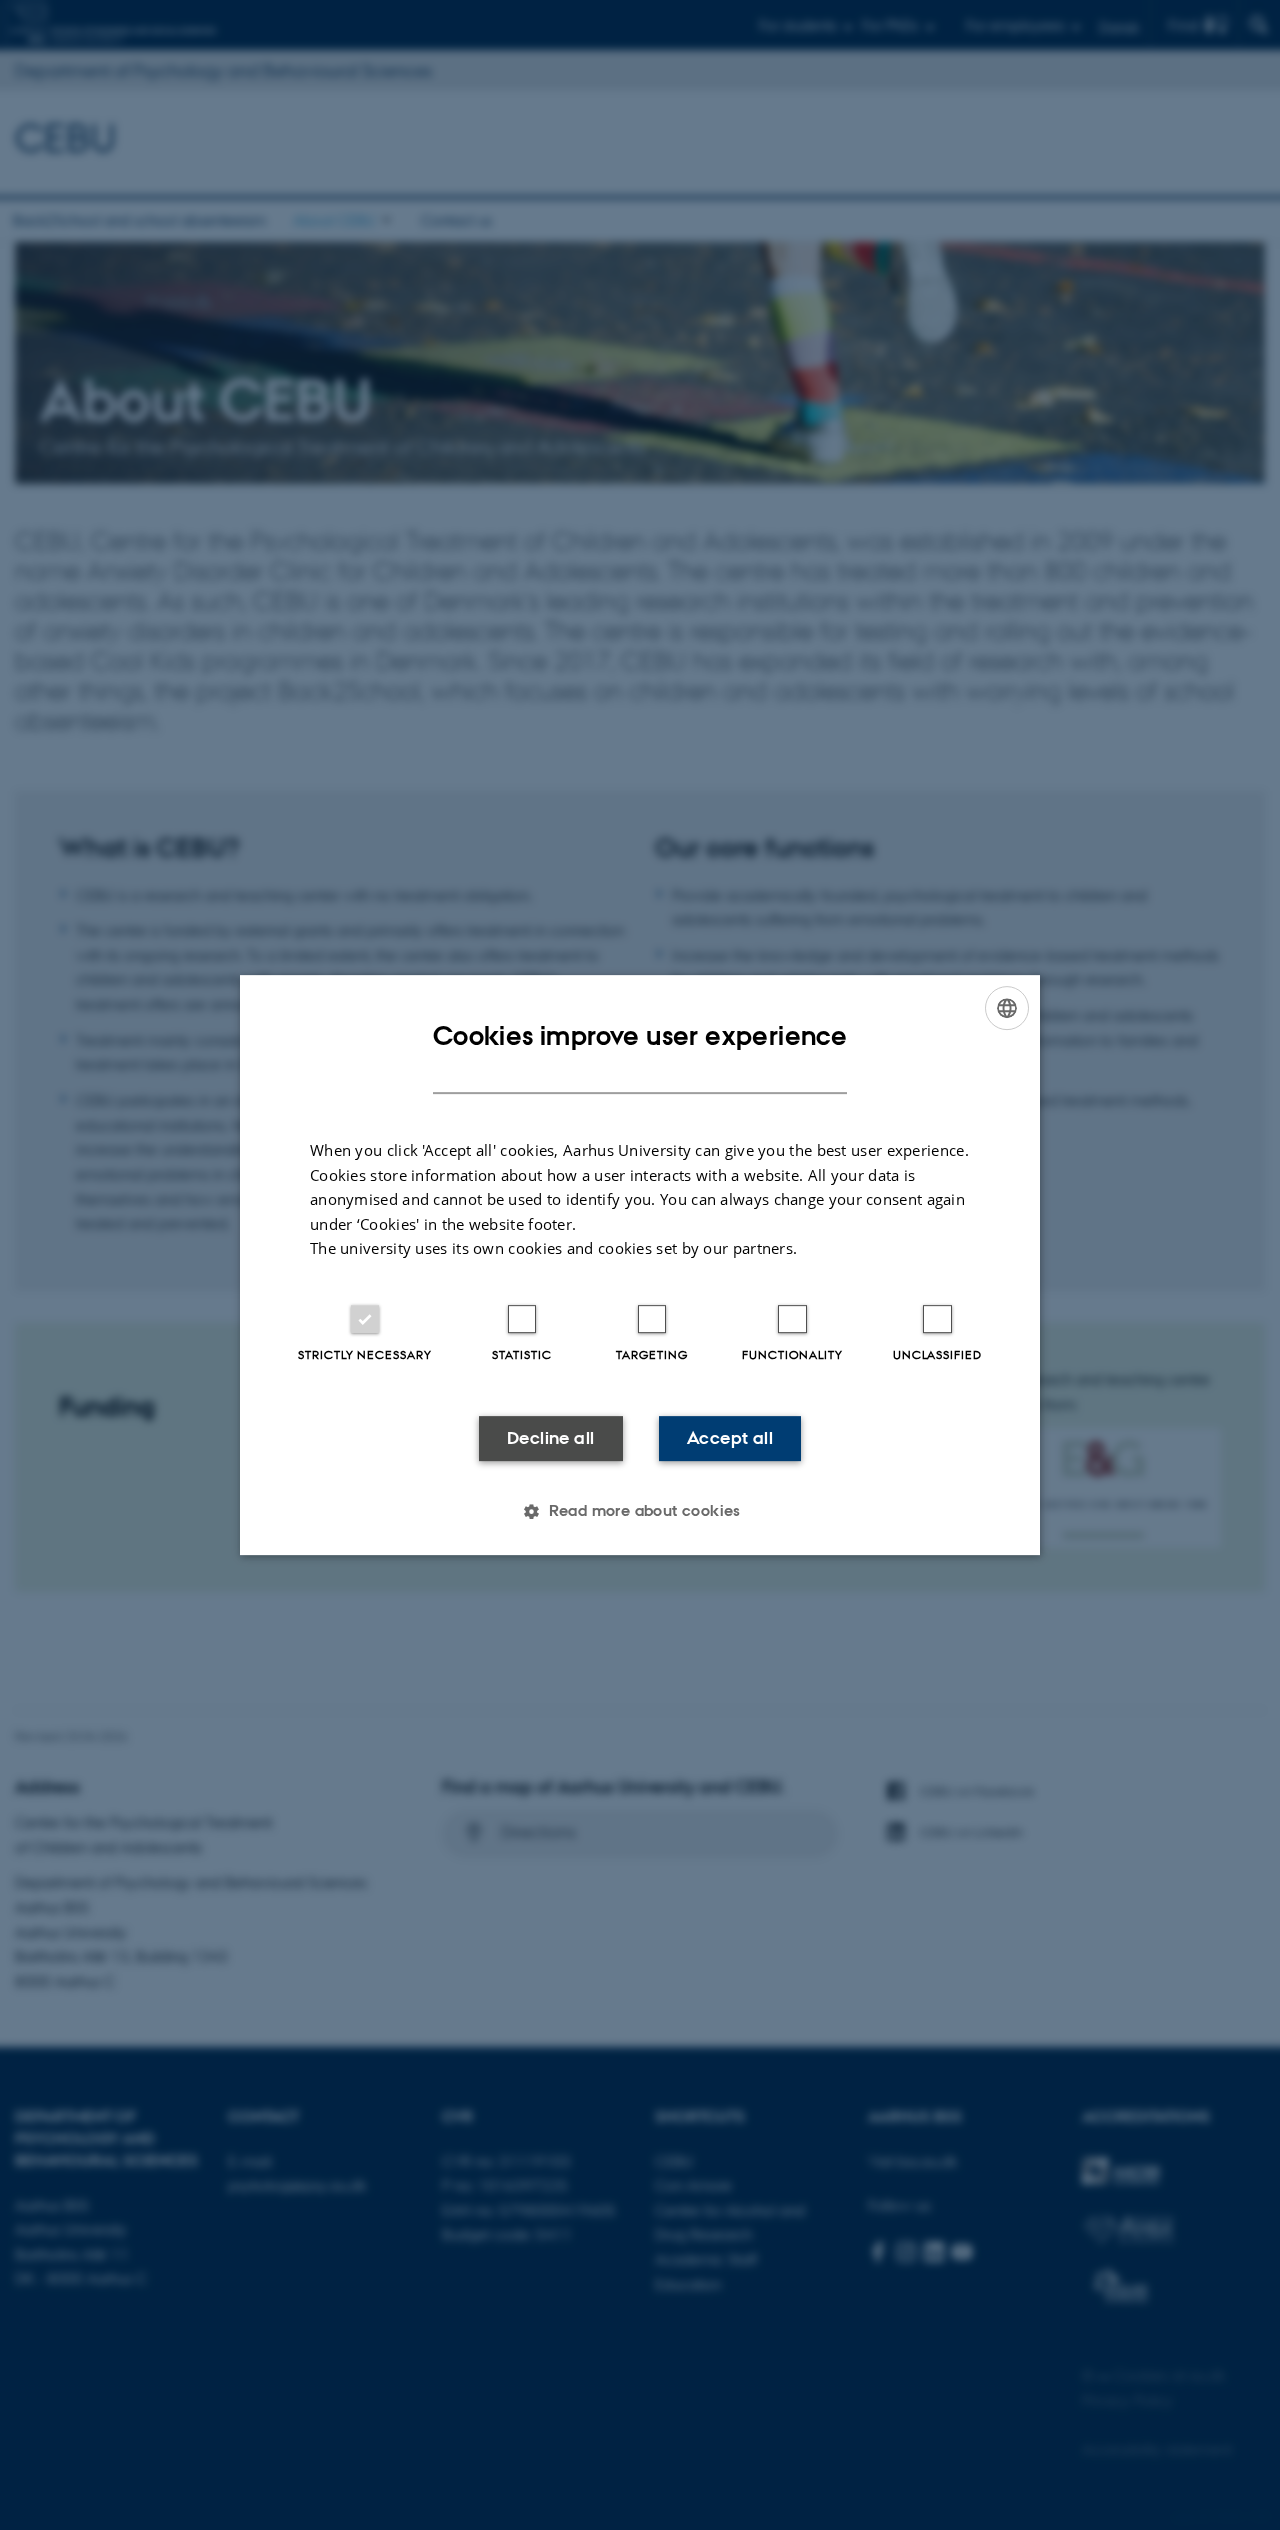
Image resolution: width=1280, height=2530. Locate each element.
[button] (640, 1511)
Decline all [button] (550, 1438)
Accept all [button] (730, 1438)
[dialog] (640, 1265)
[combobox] (1007, 1008)
